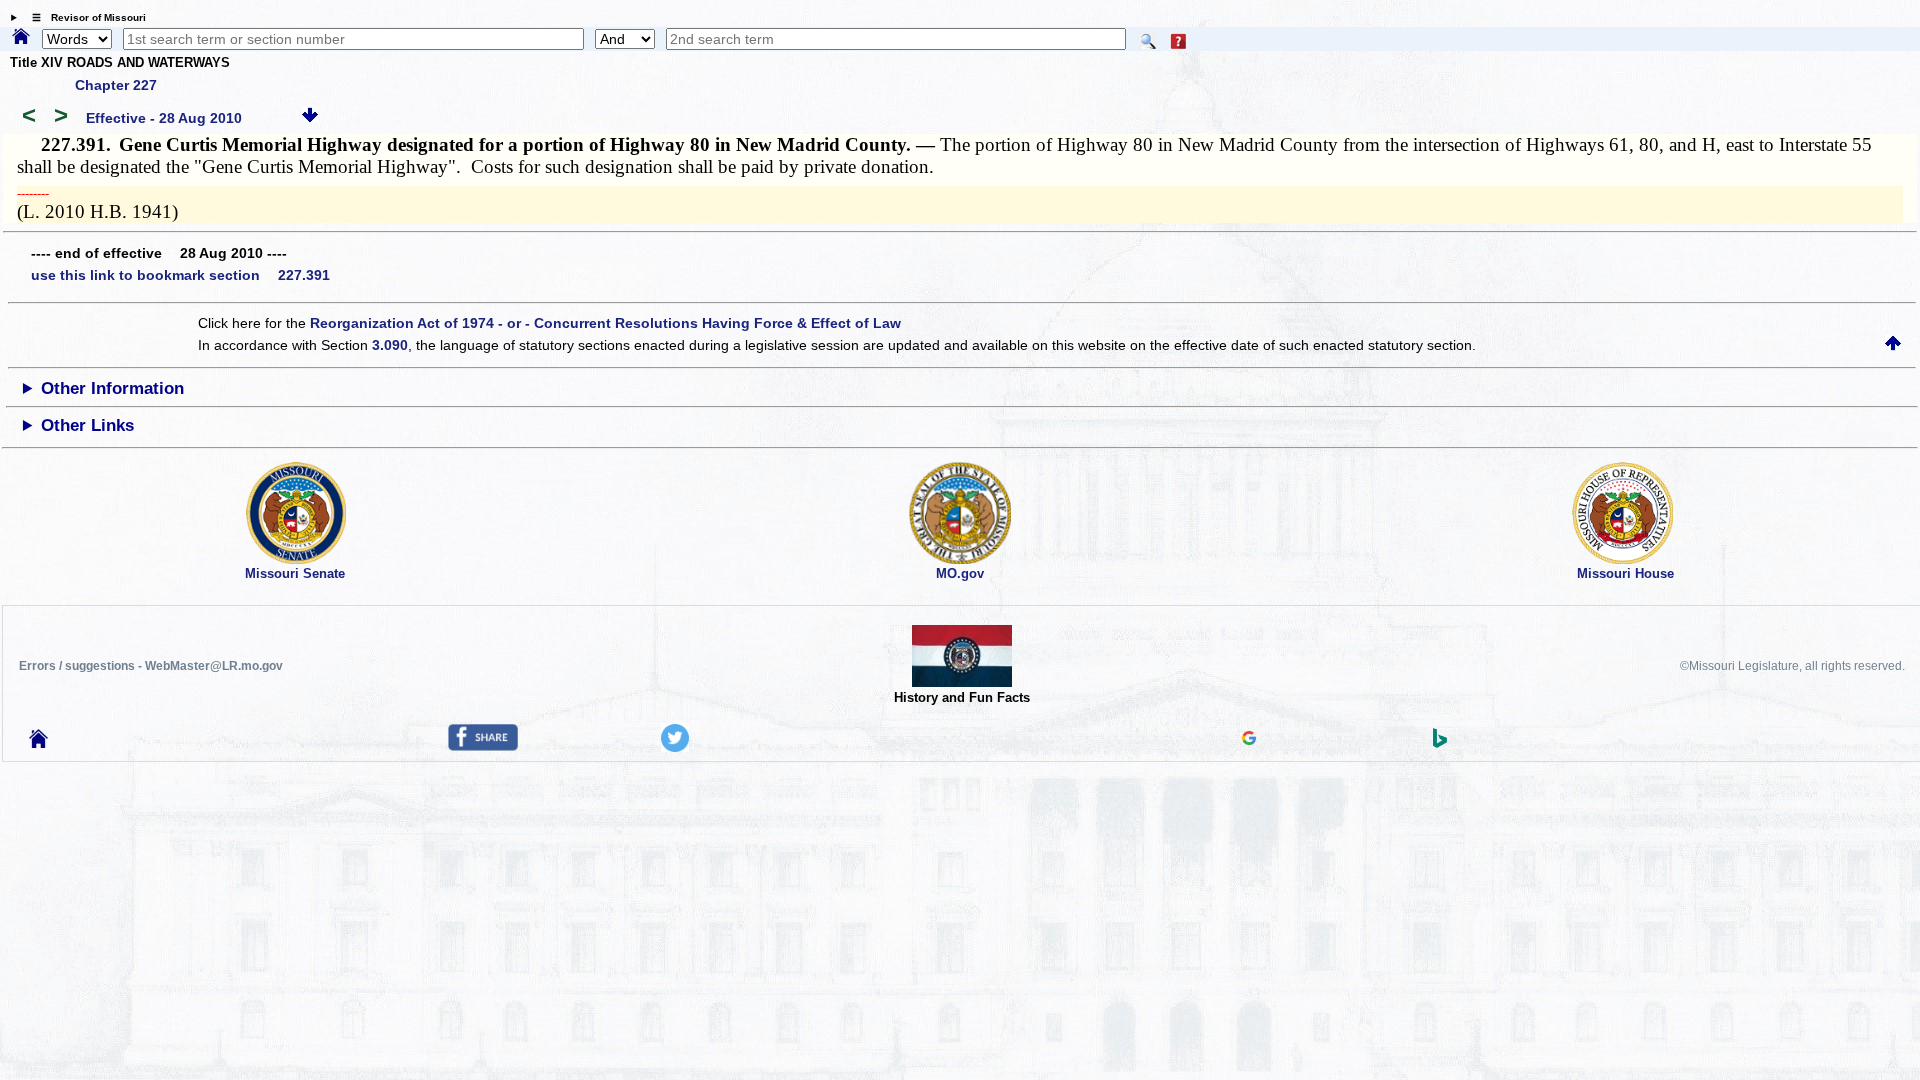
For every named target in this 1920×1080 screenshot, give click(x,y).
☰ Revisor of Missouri (84, 17)
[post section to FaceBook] (483, 746)
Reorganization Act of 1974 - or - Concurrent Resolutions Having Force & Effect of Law (605, 323)
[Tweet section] (675, 747)
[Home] (21, 38)
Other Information (112, 388)
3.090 (390, 345)
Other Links (87, 425)
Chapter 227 (116, 85)
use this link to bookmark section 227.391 (180, 275)
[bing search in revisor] (1440, 743)
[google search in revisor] (1249, 740)
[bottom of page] (310, 118)
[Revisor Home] (39, 743)
